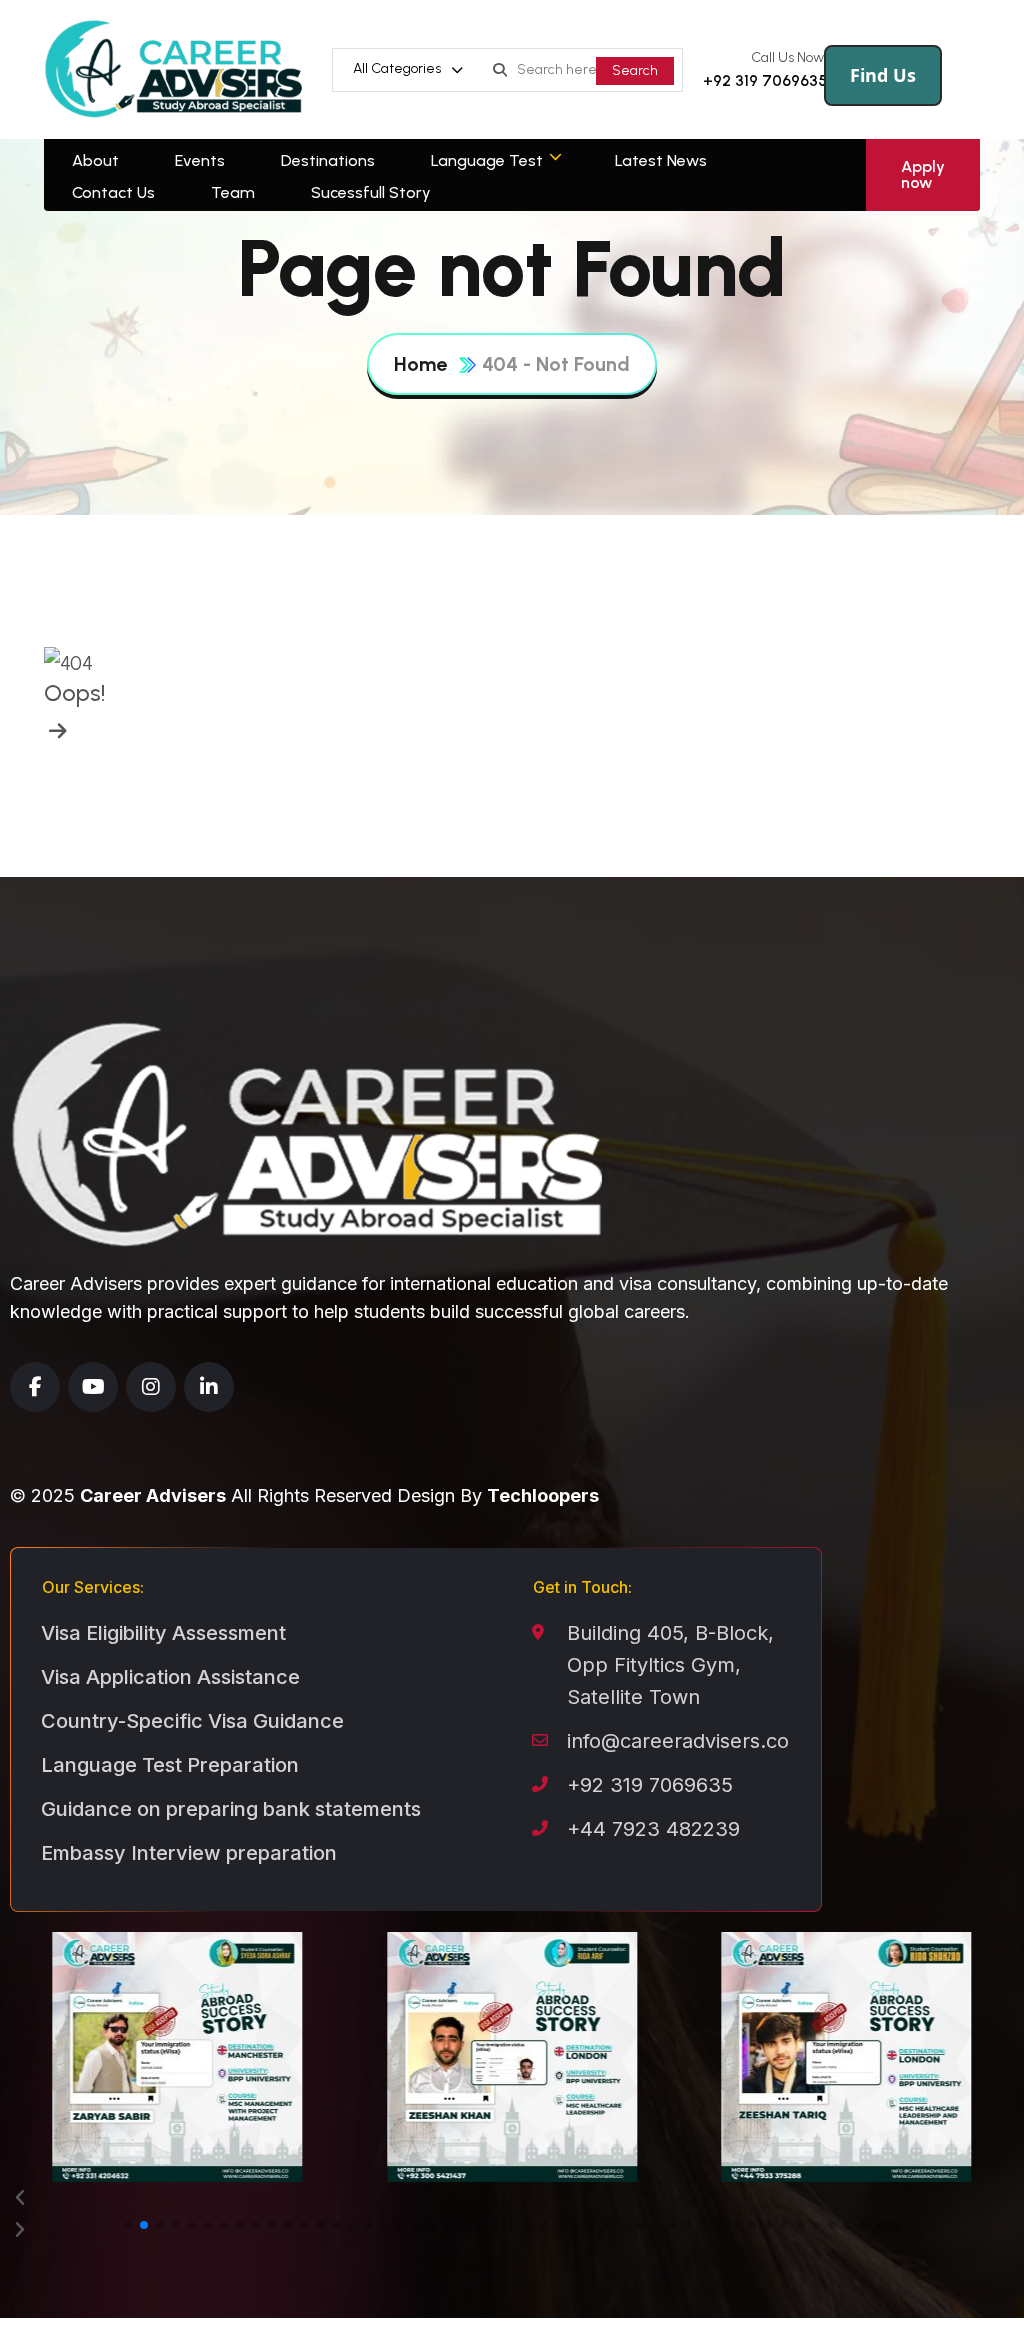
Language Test (487, 160)
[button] (512, 2198)
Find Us (883, 75)
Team (233, 192)
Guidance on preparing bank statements (231, 1809)
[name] (55, 731)
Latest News (661, 160)
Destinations (328, 160)
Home (420, 364)
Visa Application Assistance (170, 1677)
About (95, 160)
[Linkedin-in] (209, 1387)
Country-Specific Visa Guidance (192, 1721)
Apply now (923, 174)
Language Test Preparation (170, 1765)
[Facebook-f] (35, 1387)
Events (200, 160)
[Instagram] (151, 1387)
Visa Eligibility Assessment (163, 1633)
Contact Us (113, 192)
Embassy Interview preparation (189, 1853)
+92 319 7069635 (765, 81)
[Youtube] (93, 1387)
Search (635, 70)
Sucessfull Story (371, 192)
